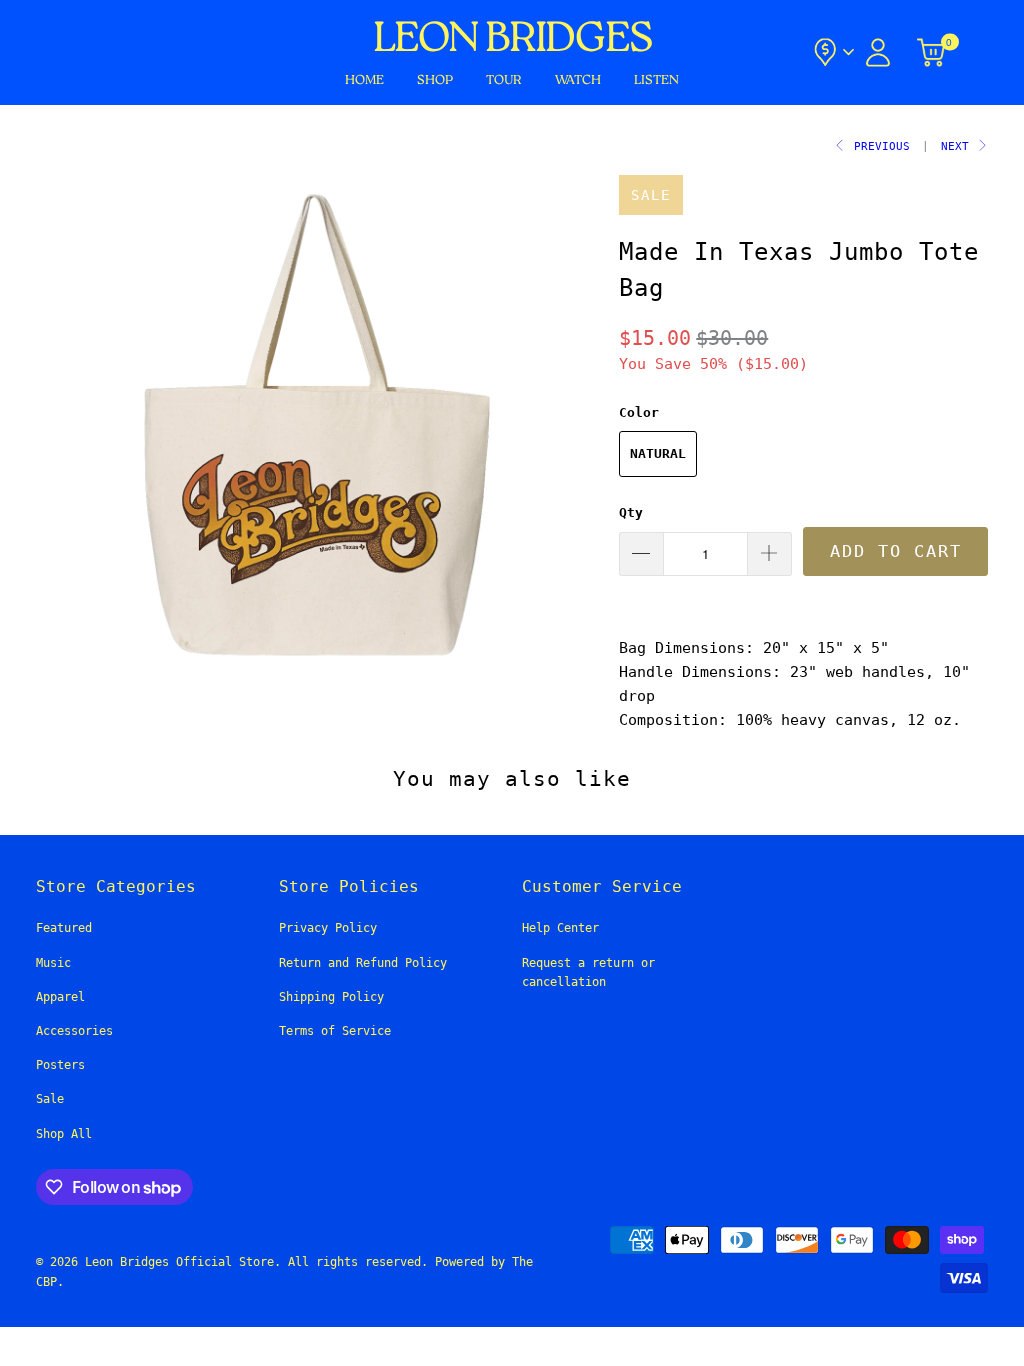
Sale (50, 1099)
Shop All (64, 1134)
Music (53, 963)
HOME (364, 80)
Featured (64, 928)
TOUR (504, 80)
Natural (658, 453)
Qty (631, 512)
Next (958, 146)
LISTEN (656, 80)
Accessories (74, 1031)
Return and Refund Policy (363, 963)
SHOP (435, 80)
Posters (60, 1065)
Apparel (60, 997)
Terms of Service (335, 1031)
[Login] (878, 52)
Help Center (560, 928)
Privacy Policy (328, 928)
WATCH (578, 80)
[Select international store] (832, 52)
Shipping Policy (331, 997)
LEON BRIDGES (512, 40)
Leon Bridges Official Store (179, 1262)
